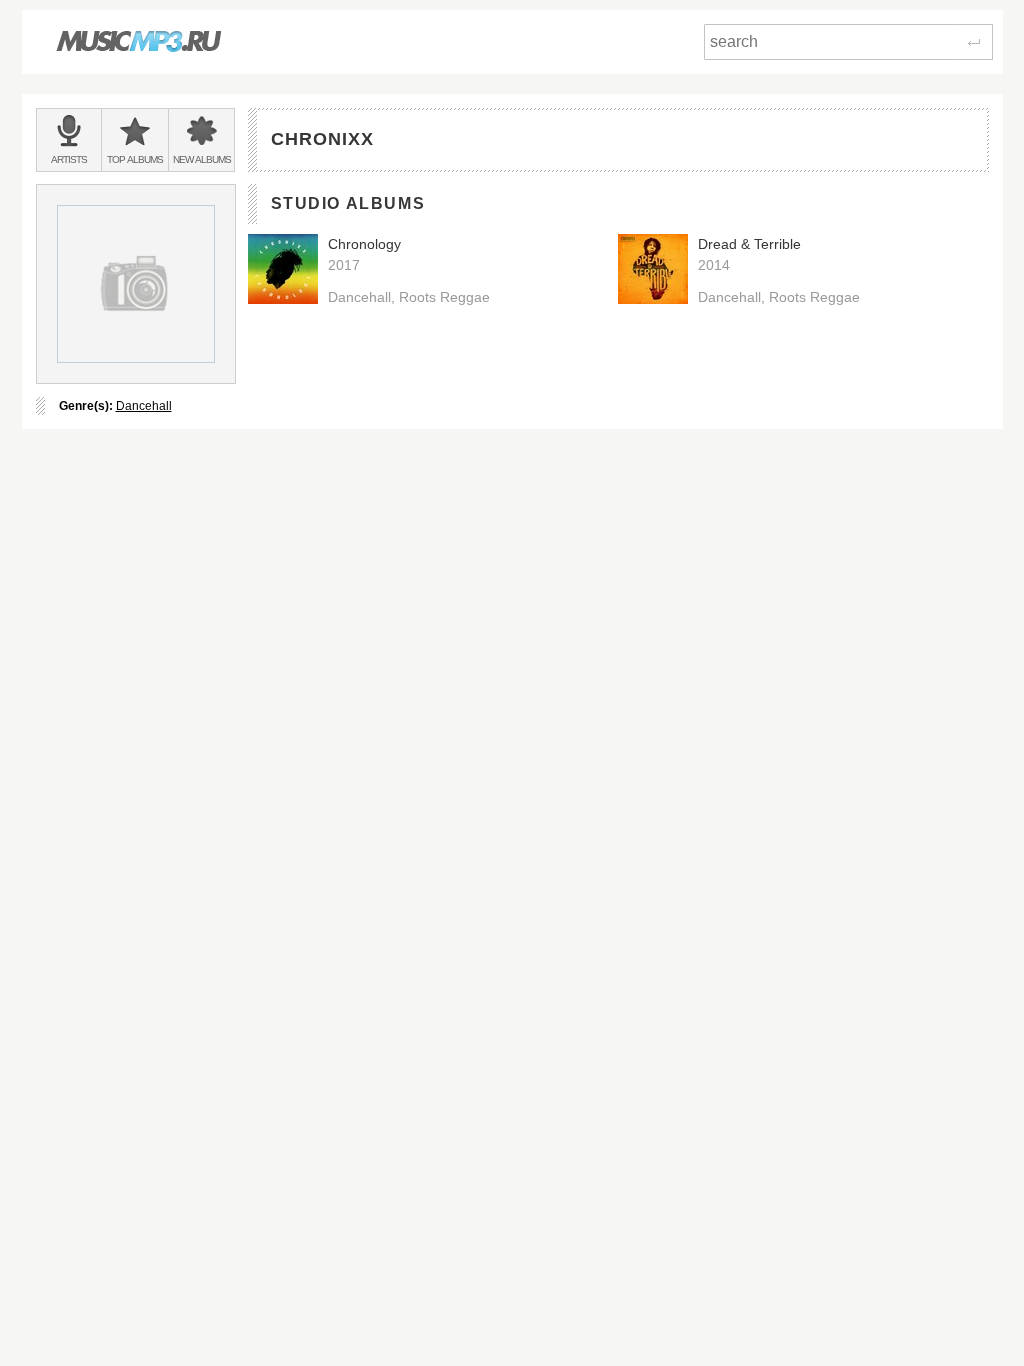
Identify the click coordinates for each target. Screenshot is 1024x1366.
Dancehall (144, 406)
